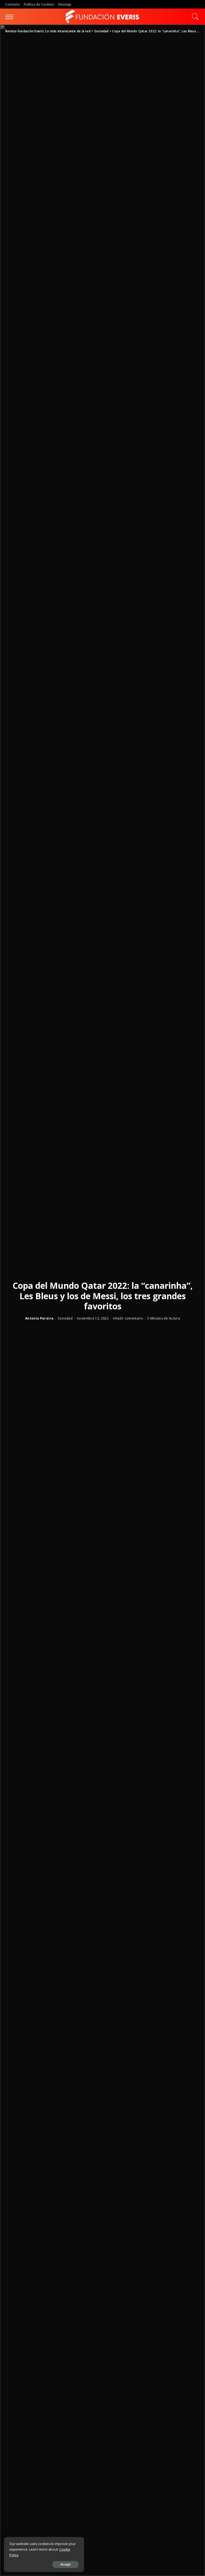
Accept (66, 2564)
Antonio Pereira (39, 1318)
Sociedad (65, 1318)
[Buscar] (194, 17)
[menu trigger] (11, 17)
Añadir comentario (128, 1318)
